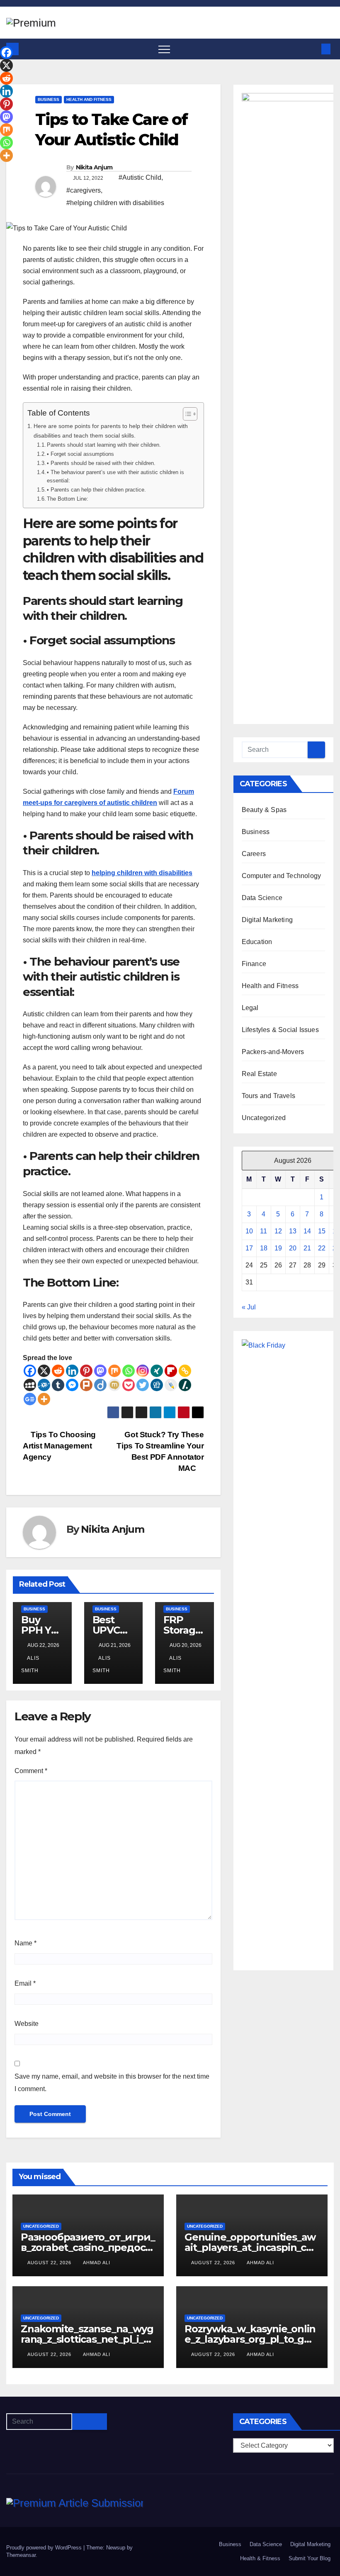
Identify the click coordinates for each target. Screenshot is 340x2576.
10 (249, 1231)
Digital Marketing (267, 920)
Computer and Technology (282, 876)
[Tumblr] (58, 1385)
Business (49, 99)
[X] (44, 1371)
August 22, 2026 (50, 2263)
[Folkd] (44, 1385)
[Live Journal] (171, 1385)
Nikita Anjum (94, 167)
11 (263, 1231)
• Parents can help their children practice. (96, 490)
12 (278, 1231)
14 (307, 1231)
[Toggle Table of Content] (186, 414)
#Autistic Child (140, 177)
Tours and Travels (268, 1096)
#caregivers (84, 190)
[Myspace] (30, 1385)
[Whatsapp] (129, 1371)
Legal (250, 1008)
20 (293, 1248)
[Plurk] (86, 1385)
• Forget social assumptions (80, 454)
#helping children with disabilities (115, 203)
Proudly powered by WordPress (45, 2548)
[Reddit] (58, 1371)
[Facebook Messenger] (72, 1385)
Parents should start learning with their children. (104, 445)
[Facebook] (30, 1371)
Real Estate (259, 1074)
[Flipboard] (171, 1371)
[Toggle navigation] (164, 49)
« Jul (249, 1307)
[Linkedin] (72, 1371)
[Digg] (157, 1385)
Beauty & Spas (264, 810)
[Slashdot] (185, 1385)
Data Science (262, 898)
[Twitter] (143, 1385)
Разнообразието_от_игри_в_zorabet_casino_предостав (88, 2247)
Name (25, 1943)
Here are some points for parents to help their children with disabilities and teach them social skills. (111, 431)
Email (25, 1983)
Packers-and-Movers (273, 1052)
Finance (254, 964)
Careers (254, 854)
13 (293, 1231)
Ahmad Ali (97, 2263)
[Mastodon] (100, 1371)
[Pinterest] (86, 1371)
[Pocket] (129, 1385)
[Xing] (157, 1371)
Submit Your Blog (310, 2558)
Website (27, 2024)
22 (322, 1248)
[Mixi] (114, 1385)
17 (249, 1248)
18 (264, 1248)
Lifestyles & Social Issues (280, 1030)
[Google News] (30, 1399)
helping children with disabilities (142, 873)
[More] (44, 1399)
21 (307, 1248)
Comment (31, 1771)
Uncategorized (264, 1118)
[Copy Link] (185, 1371)
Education (257, 942)
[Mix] (114, 1371)
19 (278, 1248)
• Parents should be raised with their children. (101, 463)
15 (322, 1231)
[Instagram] (143, 1371)
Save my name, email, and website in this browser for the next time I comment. (112, 2083)
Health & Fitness (260, 2558)
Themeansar (21, 2555)
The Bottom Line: (68, 499)
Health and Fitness (89, 99)
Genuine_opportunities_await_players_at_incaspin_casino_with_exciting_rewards (252, 2247)
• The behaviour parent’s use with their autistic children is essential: (115, 477)
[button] (312, 49)
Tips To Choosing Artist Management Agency (59, 1446)
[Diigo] (100, 1385)
